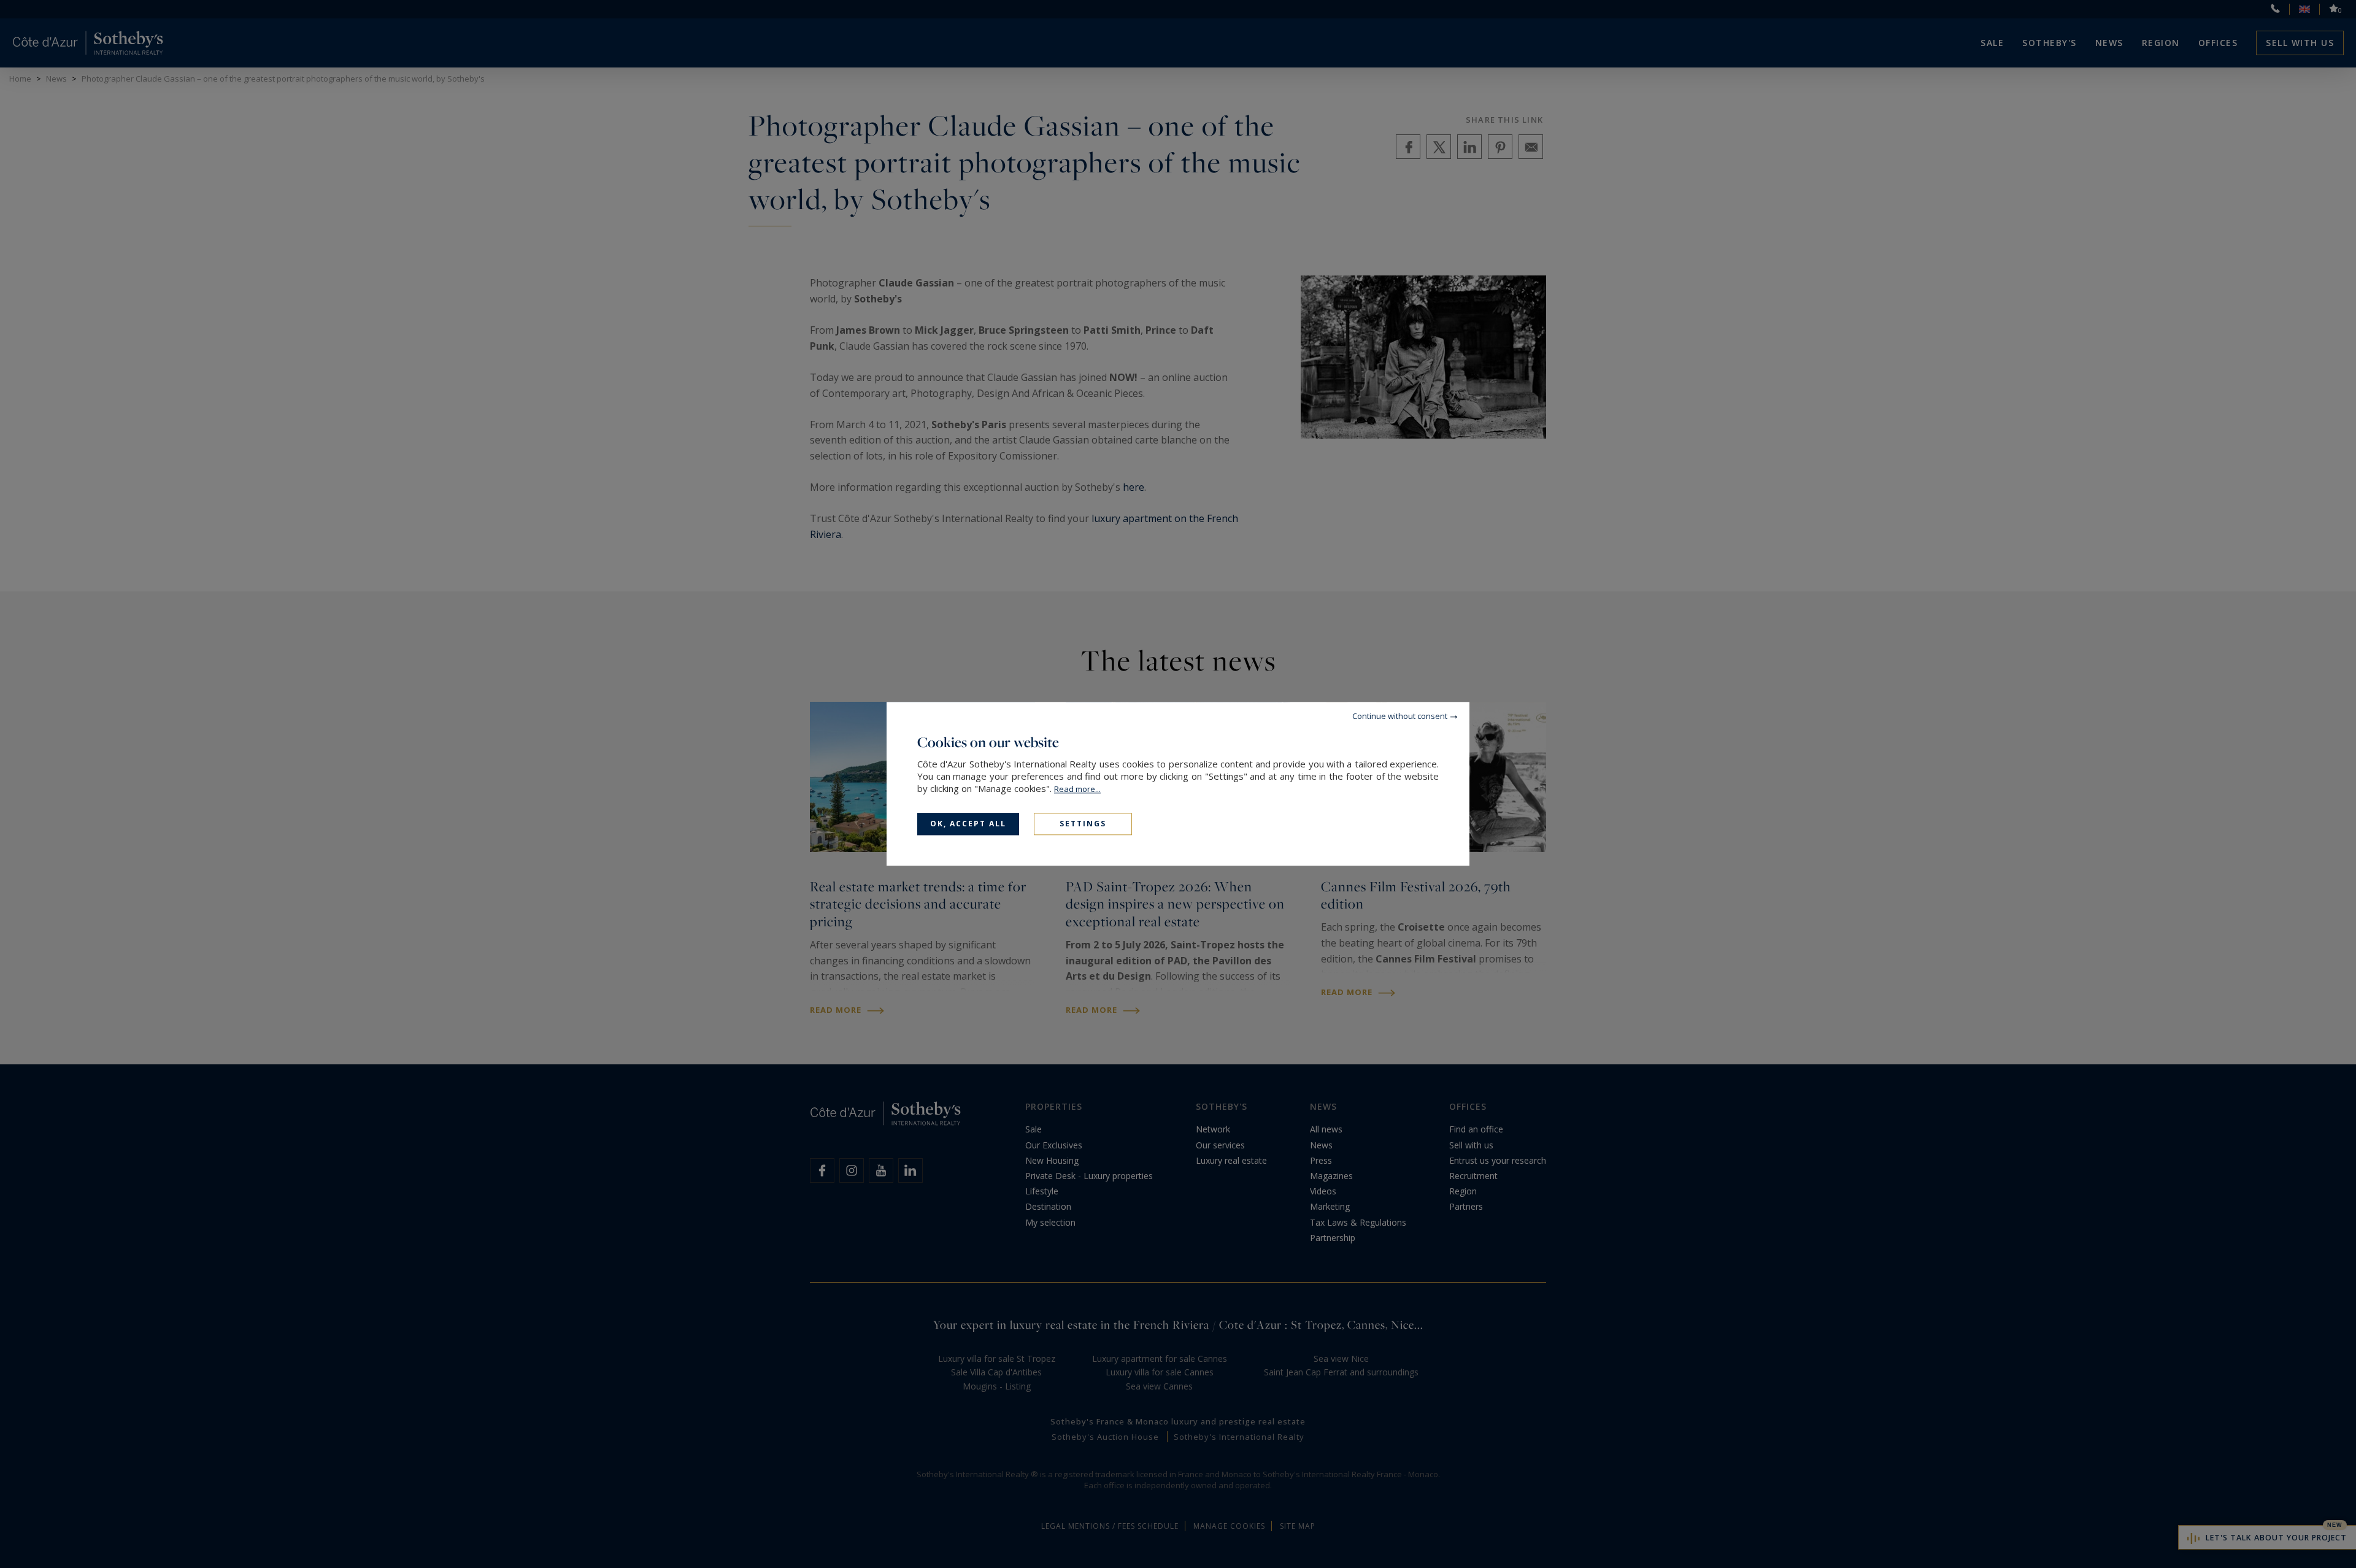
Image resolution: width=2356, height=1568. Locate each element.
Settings (1083, 824)
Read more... (1077, 789)
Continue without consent (1400, 716)
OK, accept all (968, 824)
